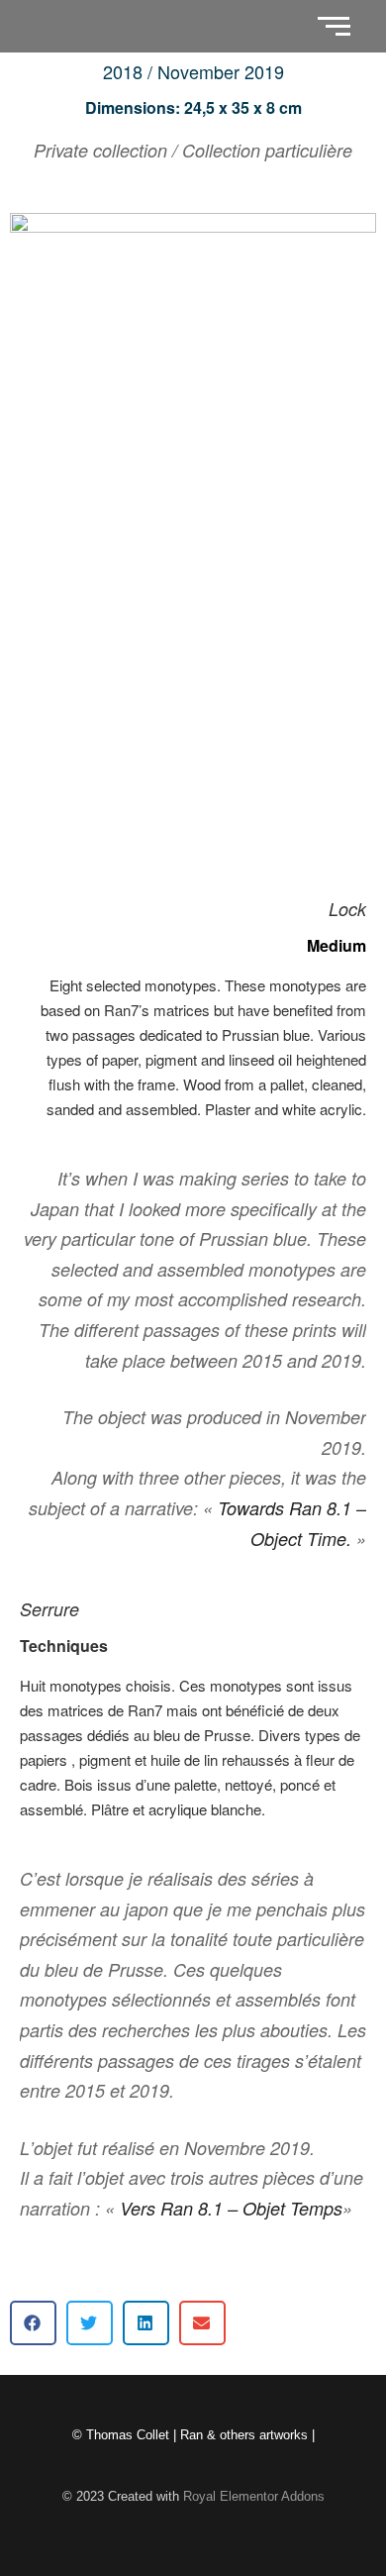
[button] (33, 2323)
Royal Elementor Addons (254, 2496)
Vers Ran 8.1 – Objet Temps (231, 2208)
